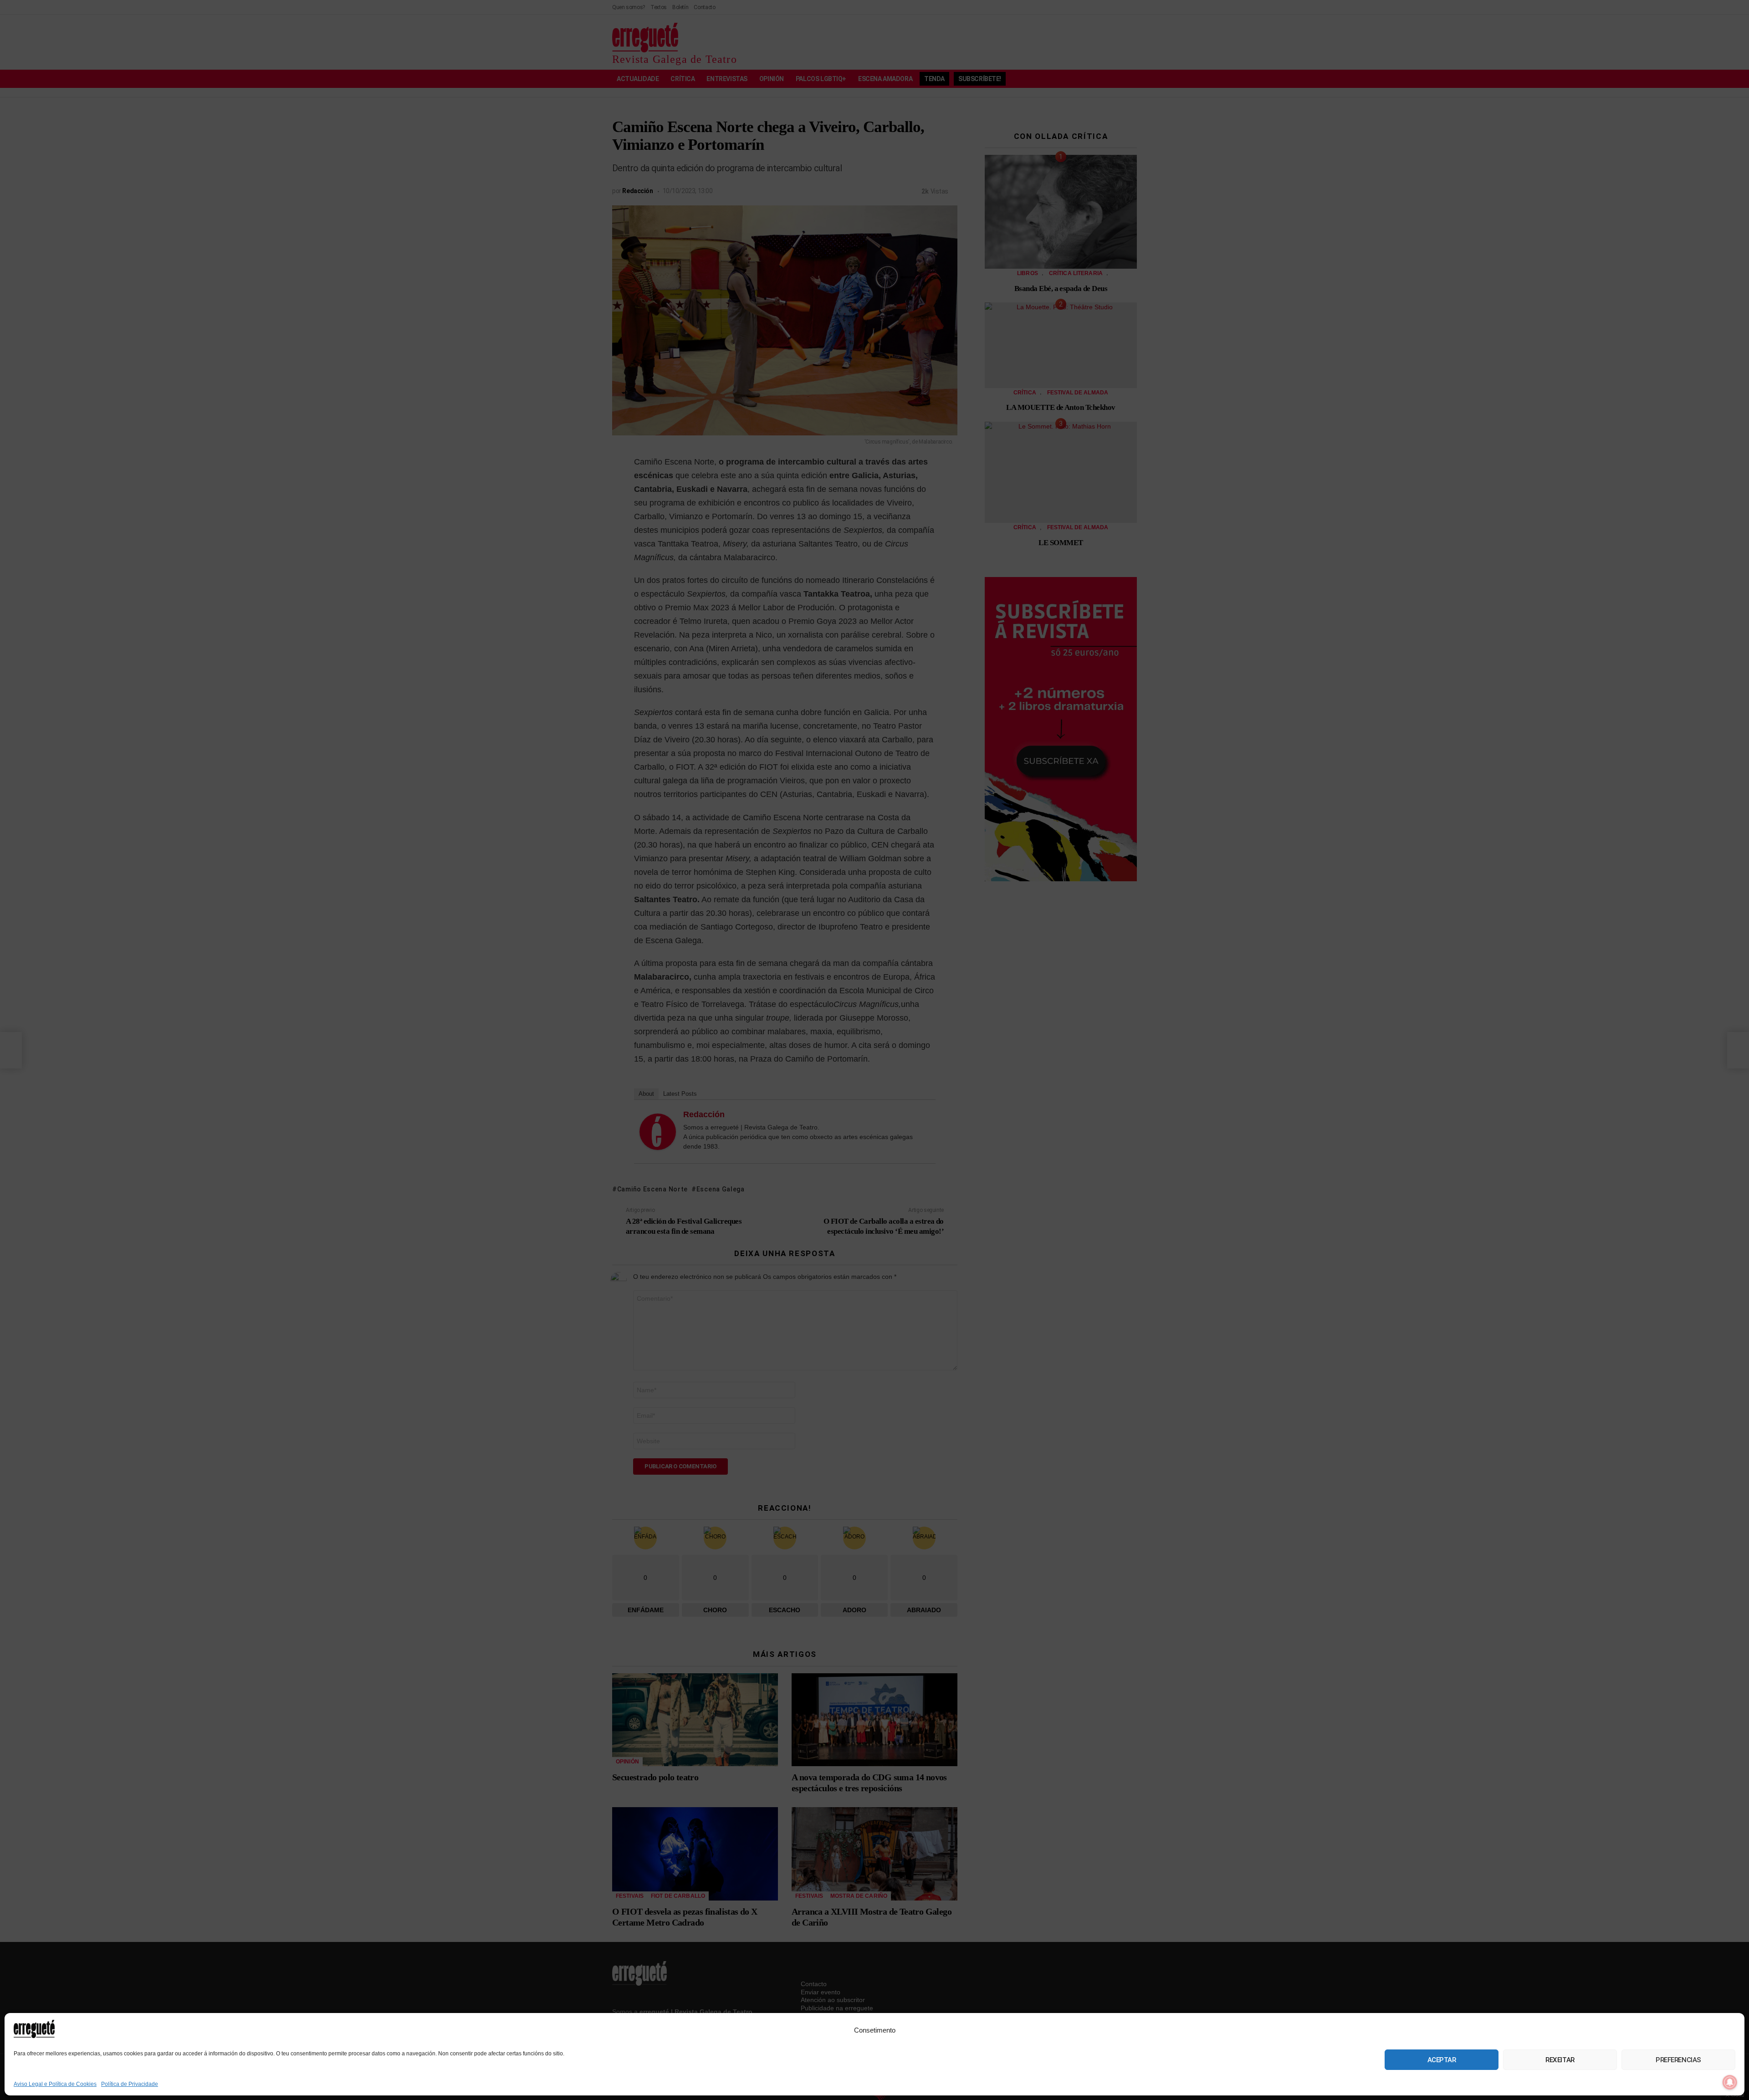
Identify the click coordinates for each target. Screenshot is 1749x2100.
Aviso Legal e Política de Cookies (55, 2084)
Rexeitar (1560, 2060)
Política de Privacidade (130, 2084)
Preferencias (1678, 2060)
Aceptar (1442, 2060)
